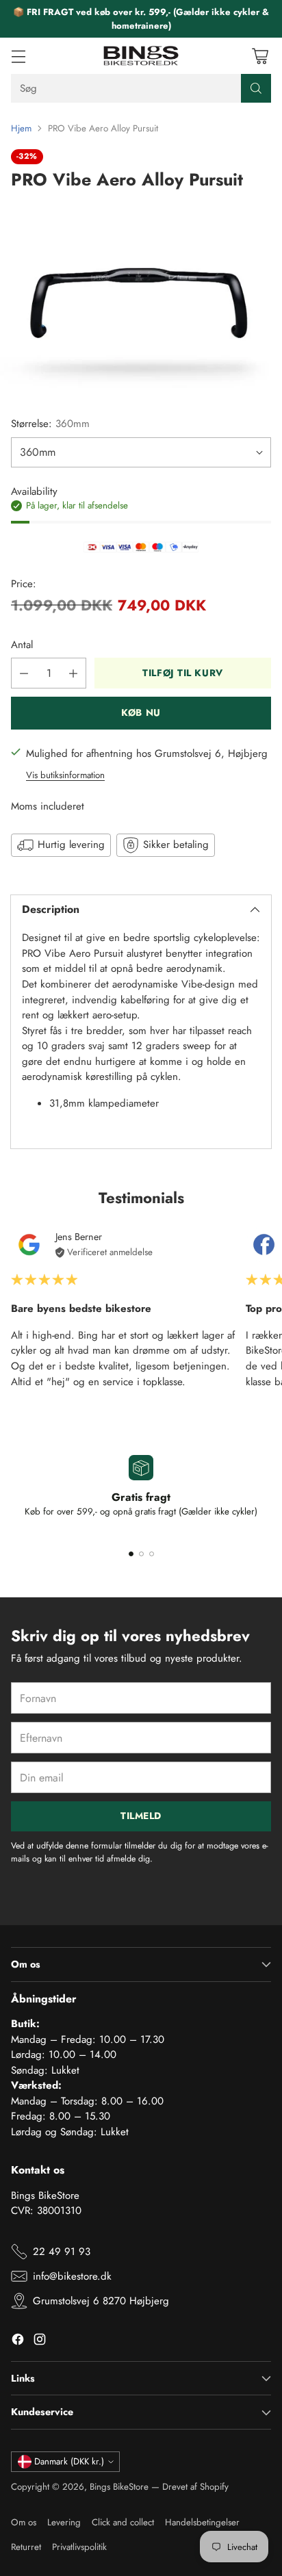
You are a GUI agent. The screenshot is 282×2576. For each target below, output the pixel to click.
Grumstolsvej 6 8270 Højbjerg (101, 2301)
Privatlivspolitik (79, 2547)
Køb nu (141, 712)
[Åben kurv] (260, 56)
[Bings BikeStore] (141, 56)
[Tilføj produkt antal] (73, 673)
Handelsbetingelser (202, 2522)
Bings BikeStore (119, 2487)
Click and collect (123, 2522)
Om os (24, 2522)
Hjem (21, 128)
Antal (22, 645)
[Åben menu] (18, 56)
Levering (64, 2522)
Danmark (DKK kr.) (69, 2461)
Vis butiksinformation (65, 775)
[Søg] (256, 88)
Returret (26, 2547)
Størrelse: (50, 424)
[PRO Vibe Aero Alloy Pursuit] (141, 300)
